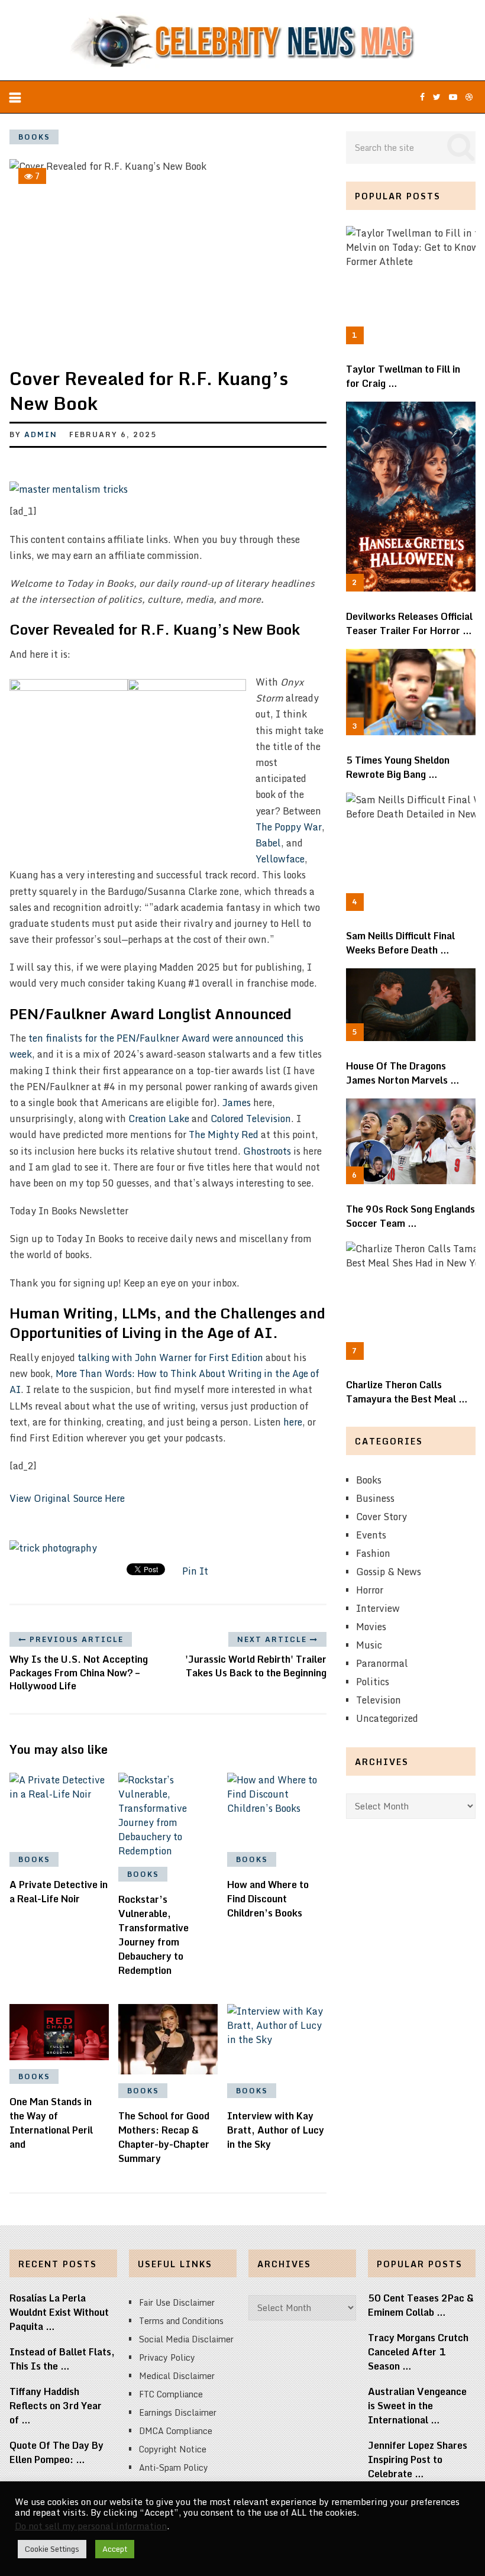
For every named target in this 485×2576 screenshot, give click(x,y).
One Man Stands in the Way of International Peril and (51, 2123)
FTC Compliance (171, 2394)
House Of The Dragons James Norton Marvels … (403, 1073)
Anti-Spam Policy (174, 2467)
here (293, 1422)
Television (379, 1700)
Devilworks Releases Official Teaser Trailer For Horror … (409, 623)
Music (369, 1645)
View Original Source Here (67, 1498)
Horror (370, 1590)
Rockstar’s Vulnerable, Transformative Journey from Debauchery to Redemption (153, 1935)
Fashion (373, 1553)
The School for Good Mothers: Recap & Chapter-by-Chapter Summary (164, 2137)
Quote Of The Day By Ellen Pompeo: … (56, 2452)
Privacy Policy (167, 2357)
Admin (41, 434)
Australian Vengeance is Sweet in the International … (417, 2406)
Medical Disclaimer (177, 2376)
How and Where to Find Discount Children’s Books (268, 1899)
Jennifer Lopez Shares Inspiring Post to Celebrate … (418, 2459)
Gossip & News (389, 1572)
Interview (378, 1608)
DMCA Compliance (176, 2431)
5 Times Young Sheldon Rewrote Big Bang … (398, 767)
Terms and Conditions (181, 2321)
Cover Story (381, 1517)
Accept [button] (115, 2549)
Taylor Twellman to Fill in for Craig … (403, 376)
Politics (373, 1682)
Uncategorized (387, 1718)
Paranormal (382, 1663)
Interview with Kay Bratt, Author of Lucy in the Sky (276, 2130)
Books (34, 137)
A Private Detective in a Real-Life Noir (59, 1892)
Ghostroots (267, 1151)
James (237, 1103)
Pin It (195, 1571)
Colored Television (251, 1119)
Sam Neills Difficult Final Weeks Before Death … (400, 943)
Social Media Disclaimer (186, 2339)
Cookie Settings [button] (52, 2549)
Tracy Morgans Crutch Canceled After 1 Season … (418, 2352)
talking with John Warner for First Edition (170, 1358)
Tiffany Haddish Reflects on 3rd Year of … (56, 2406)
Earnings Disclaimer (178, 2412)
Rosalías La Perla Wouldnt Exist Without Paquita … (59, 2312)
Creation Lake (159, 1119)
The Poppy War (289, 827)
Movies (371, 1627)
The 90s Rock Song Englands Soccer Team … (410, 1216)
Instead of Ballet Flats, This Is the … (62, 2359)
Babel (268, 843)
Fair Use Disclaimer (177, 2302)
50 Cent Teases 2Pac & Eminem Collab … (421, 2305)
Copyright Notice (173, 2449)
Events (371, 1535)
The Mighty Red (224, 1135)
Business (375, 1498)
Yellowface (280, 859)
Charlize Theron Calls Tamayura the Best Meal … (407, 1392)
